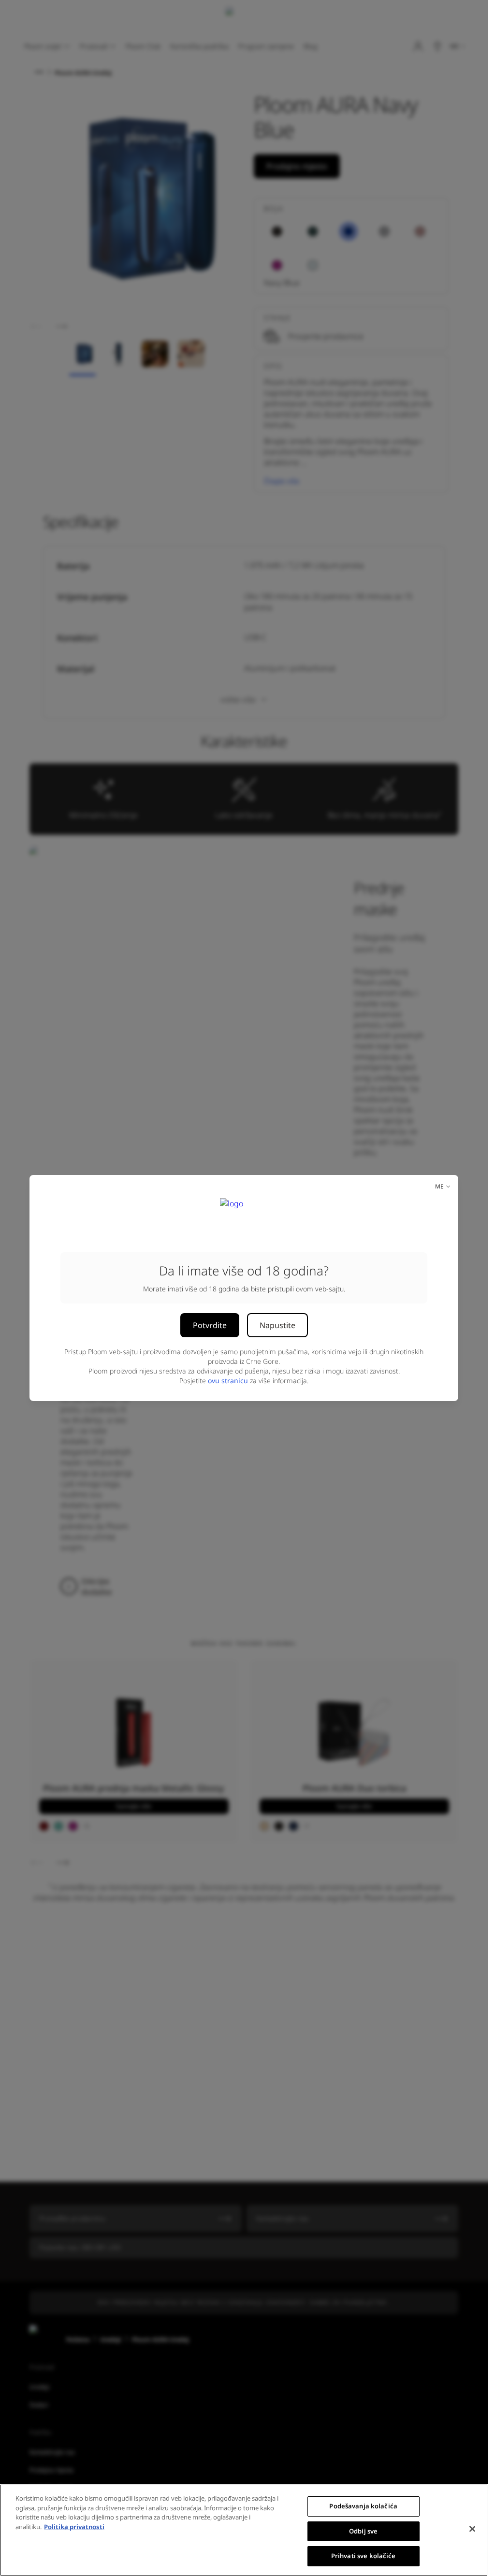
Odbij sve (363, 2531)
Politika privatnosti (74, 2527)
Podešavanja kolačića (363, 2506)
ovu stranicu (228, 1381)
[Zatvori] (472, 2529)
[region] (244, 2530)
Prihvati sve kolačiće (364, 2556)
